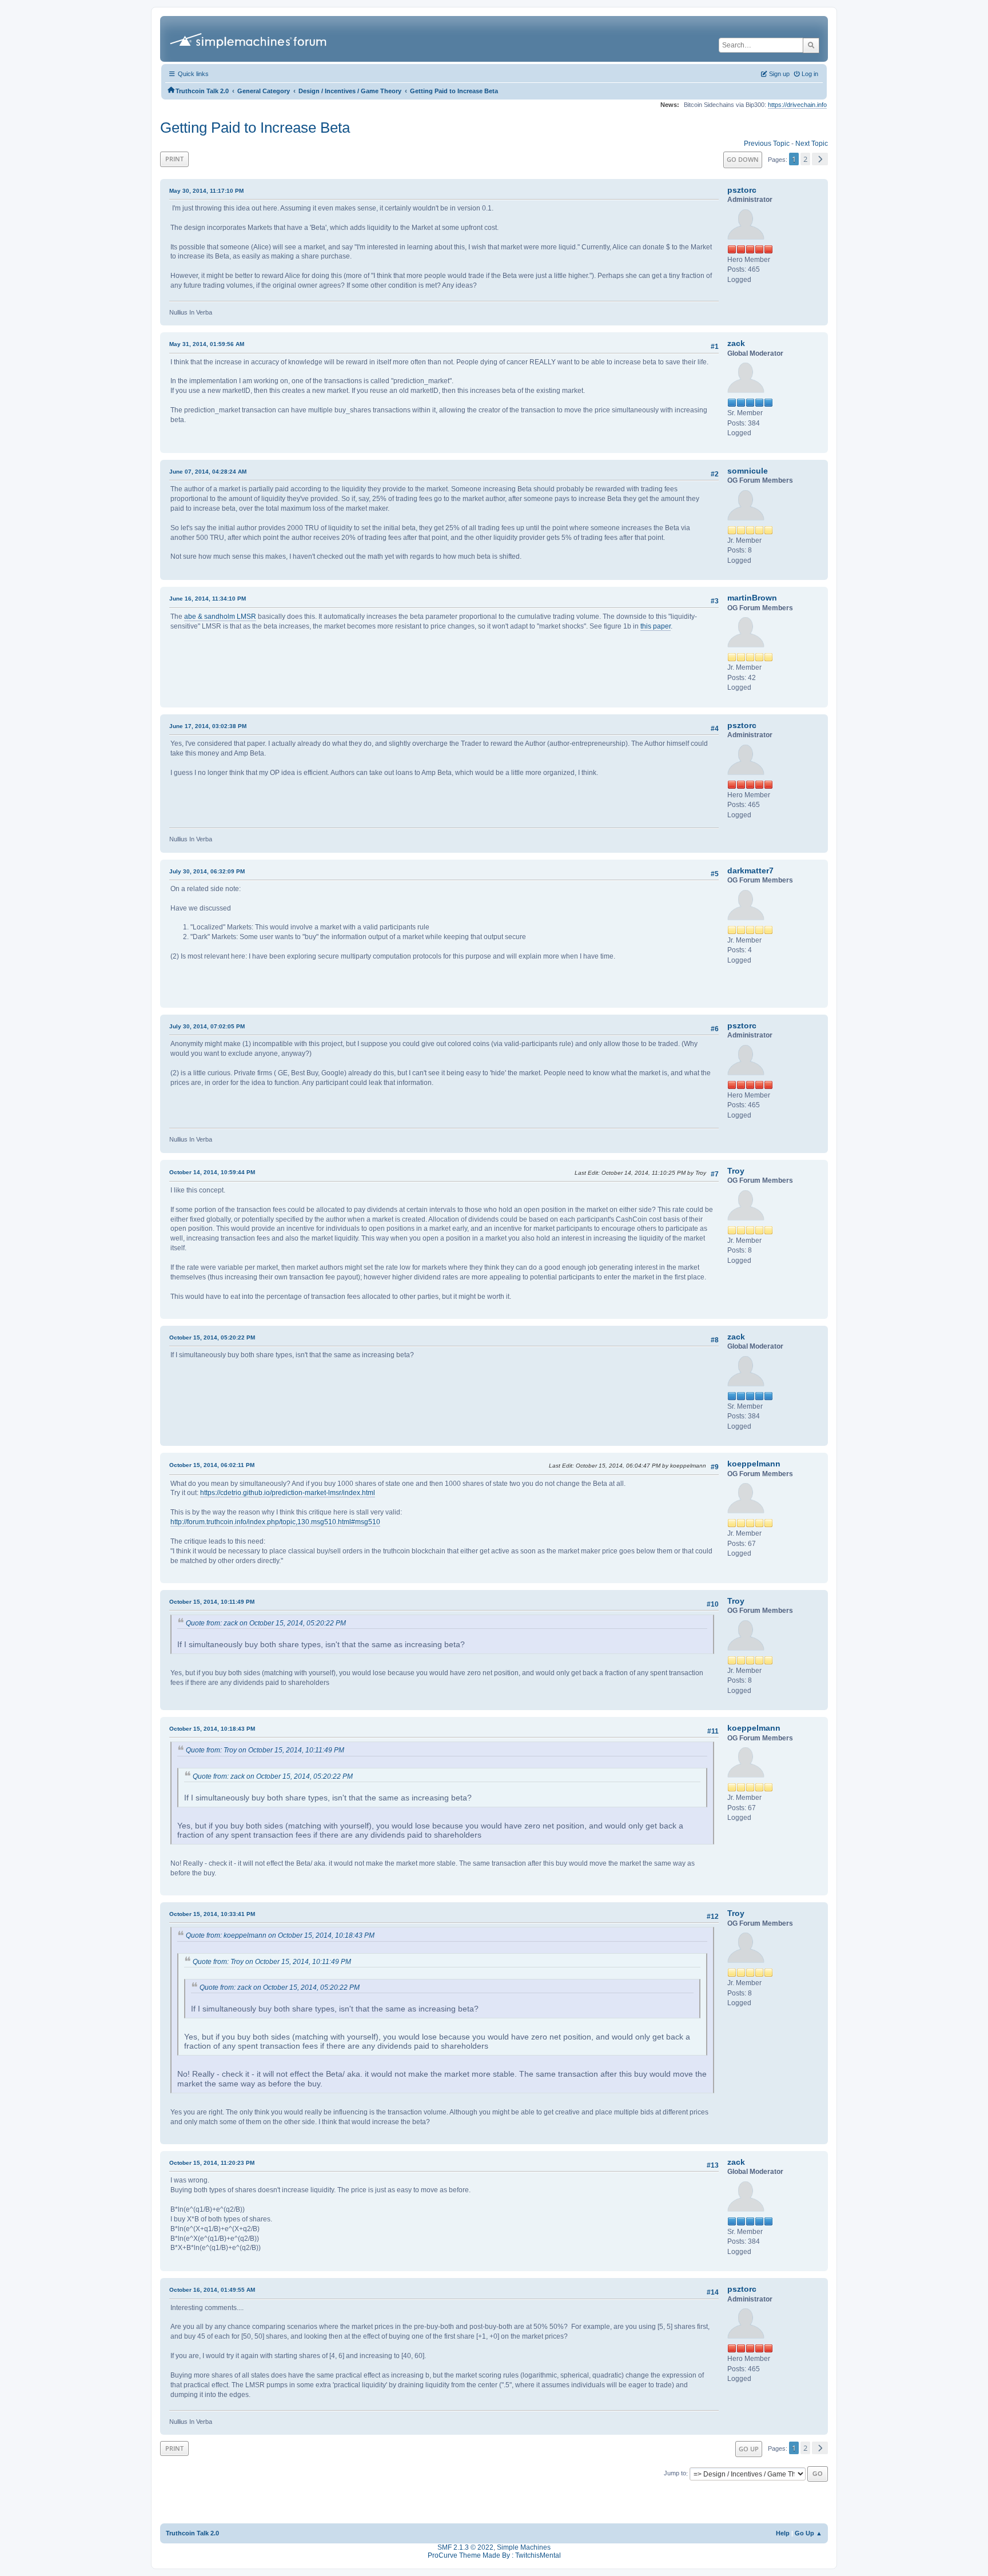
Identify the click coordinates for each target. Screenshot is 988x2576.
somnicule (748, 471)
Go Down (743, 159)
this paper (656, 626)
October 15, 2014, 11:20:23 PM (212, 2163)
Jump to (675, 2474)
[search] (811, 45)
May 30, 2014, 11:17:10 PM (206, 191)
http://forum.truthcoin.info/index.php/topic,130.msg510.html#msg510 (275, 1522)
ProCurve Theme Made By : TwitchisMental (494, 2555)
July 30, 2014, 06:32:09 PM (207, 871)
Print (174, 159)
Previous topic (767, 144)
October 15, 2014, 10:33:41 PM (212, 1914)
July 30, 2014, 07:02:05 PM (207, 1026)
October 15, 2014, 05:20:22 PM (212, 1337)
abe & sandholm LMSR (220, 617)
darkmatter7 (750, 870)
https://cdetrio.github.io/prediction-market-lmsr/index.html (288, 1493)
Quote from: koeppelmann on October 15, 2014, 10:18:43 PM (280, 1935)
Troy (736, 1171)
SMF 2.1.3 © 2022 (465, 2547)
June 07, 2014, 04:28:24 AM (208, 472)
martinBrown (752, 598)
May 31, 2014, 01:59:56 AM (207, 344)
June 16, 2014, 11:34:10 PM (208, 599)
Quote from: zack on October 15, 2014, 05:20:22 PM (266, 1623)
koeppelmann (754, 1464)
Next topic (812, 144)
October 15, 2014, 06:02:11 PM (212, 1465)
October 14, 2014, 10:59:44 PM (212, 1172)
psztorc (742, 190)
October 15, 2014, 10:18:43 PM (212, 1729)
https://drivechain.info (797, 105)
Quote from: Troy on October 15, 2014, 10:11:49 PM (265, 1750)
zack (736, 343)
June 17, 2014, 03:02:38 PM (208, 726)
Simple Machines (524, 2547)
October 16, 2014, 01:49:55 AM (212, 2290)
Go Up (749, 2449)
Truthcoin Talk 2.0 (192, 2533)
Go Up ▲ (808, 2533)
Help (783, 2533)
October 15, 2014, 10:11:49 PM (212, 1602)
